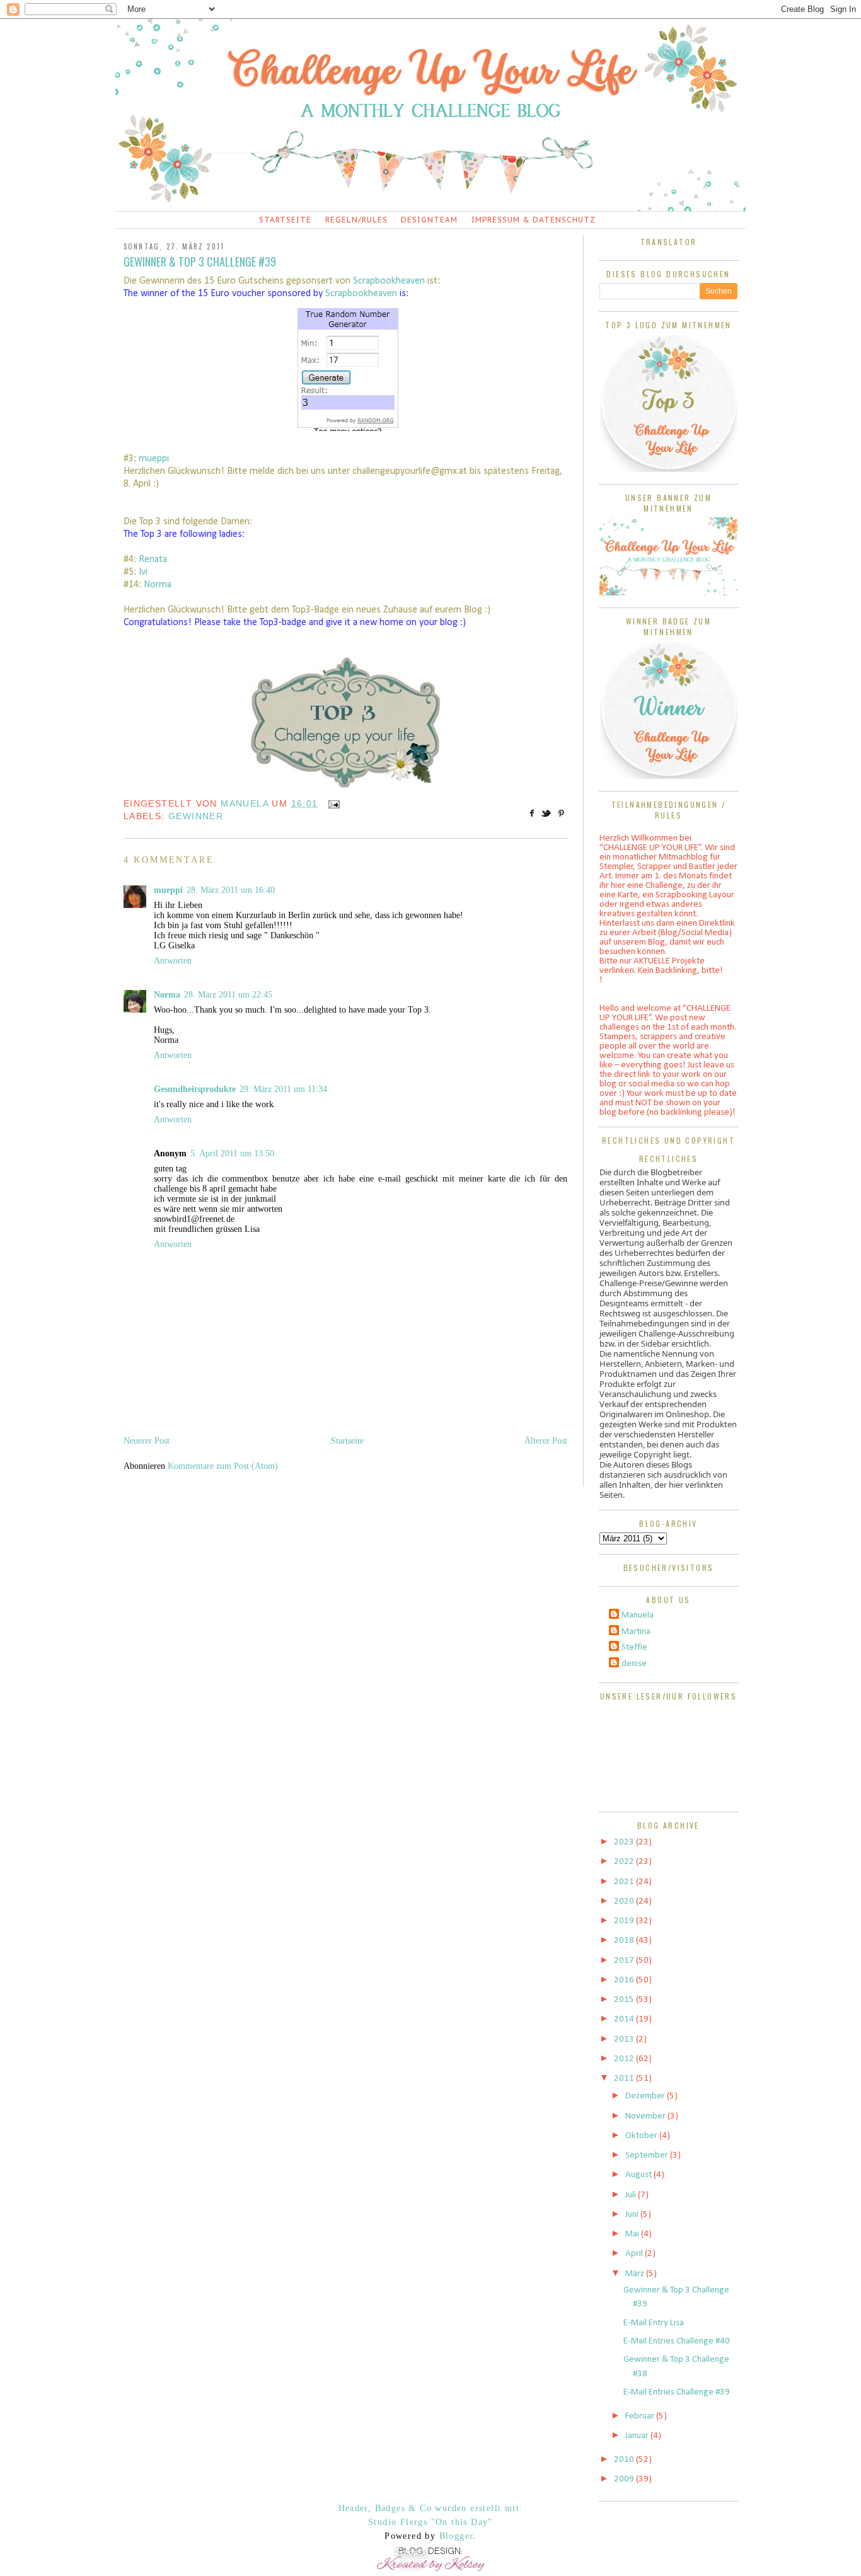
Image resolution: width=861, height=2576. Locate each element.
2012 (625, 2059)
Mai (633, 2234)
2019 (625, 1921)
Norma (158, 585)
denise (634, 1664)
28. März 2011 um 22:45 (228, 995)
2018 (625, 1941)
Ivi (143, 572)
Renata (153, 560)
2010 (625, 2460)
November (646, 2116)
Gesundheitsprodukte (195, 1089)
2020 (625, 1901)
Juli (632, 2195)
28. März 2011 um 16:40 (231, 890)
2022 (625, 1862)
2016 (625, 1980)
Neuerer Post (147, 1441)
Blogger (456, 2536)
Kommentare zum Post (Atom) (223, 1466)
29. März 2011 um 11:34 (283, 1089)
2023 (625, 1842)
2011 (625, 2079)
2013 (625, 2039)
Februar (641, 2416)
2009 (625, 2479)
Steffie (634, 1647)
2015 (625, 2000)
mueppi (154, 459)
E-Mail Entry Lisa (654, 2323)
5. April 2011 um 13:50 (232, 1153)
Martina (636, 1632)
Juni (633, 2215)
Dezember (646, 2096)
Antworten (173, 961)
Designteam (429, 220)
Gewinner (196, 816)
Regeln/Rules (356, 220)
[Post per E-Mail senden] (332, 803)
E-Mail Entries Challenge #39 (677, 2392)
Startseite (285, 220)
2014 (625, 2019)
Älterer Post (546, 1441)
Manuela (638, 1615)
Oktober (642, 2136)
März (636, 2274)
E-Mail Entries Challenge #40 (677, 2341)
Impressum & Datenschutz (534, 220)
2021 (625, 1882)
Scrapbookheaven (390, 281)
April (635, 2254)
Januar (638, 2436)
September (648, 2155)
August (639, 2175)
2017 (625, 1961)
